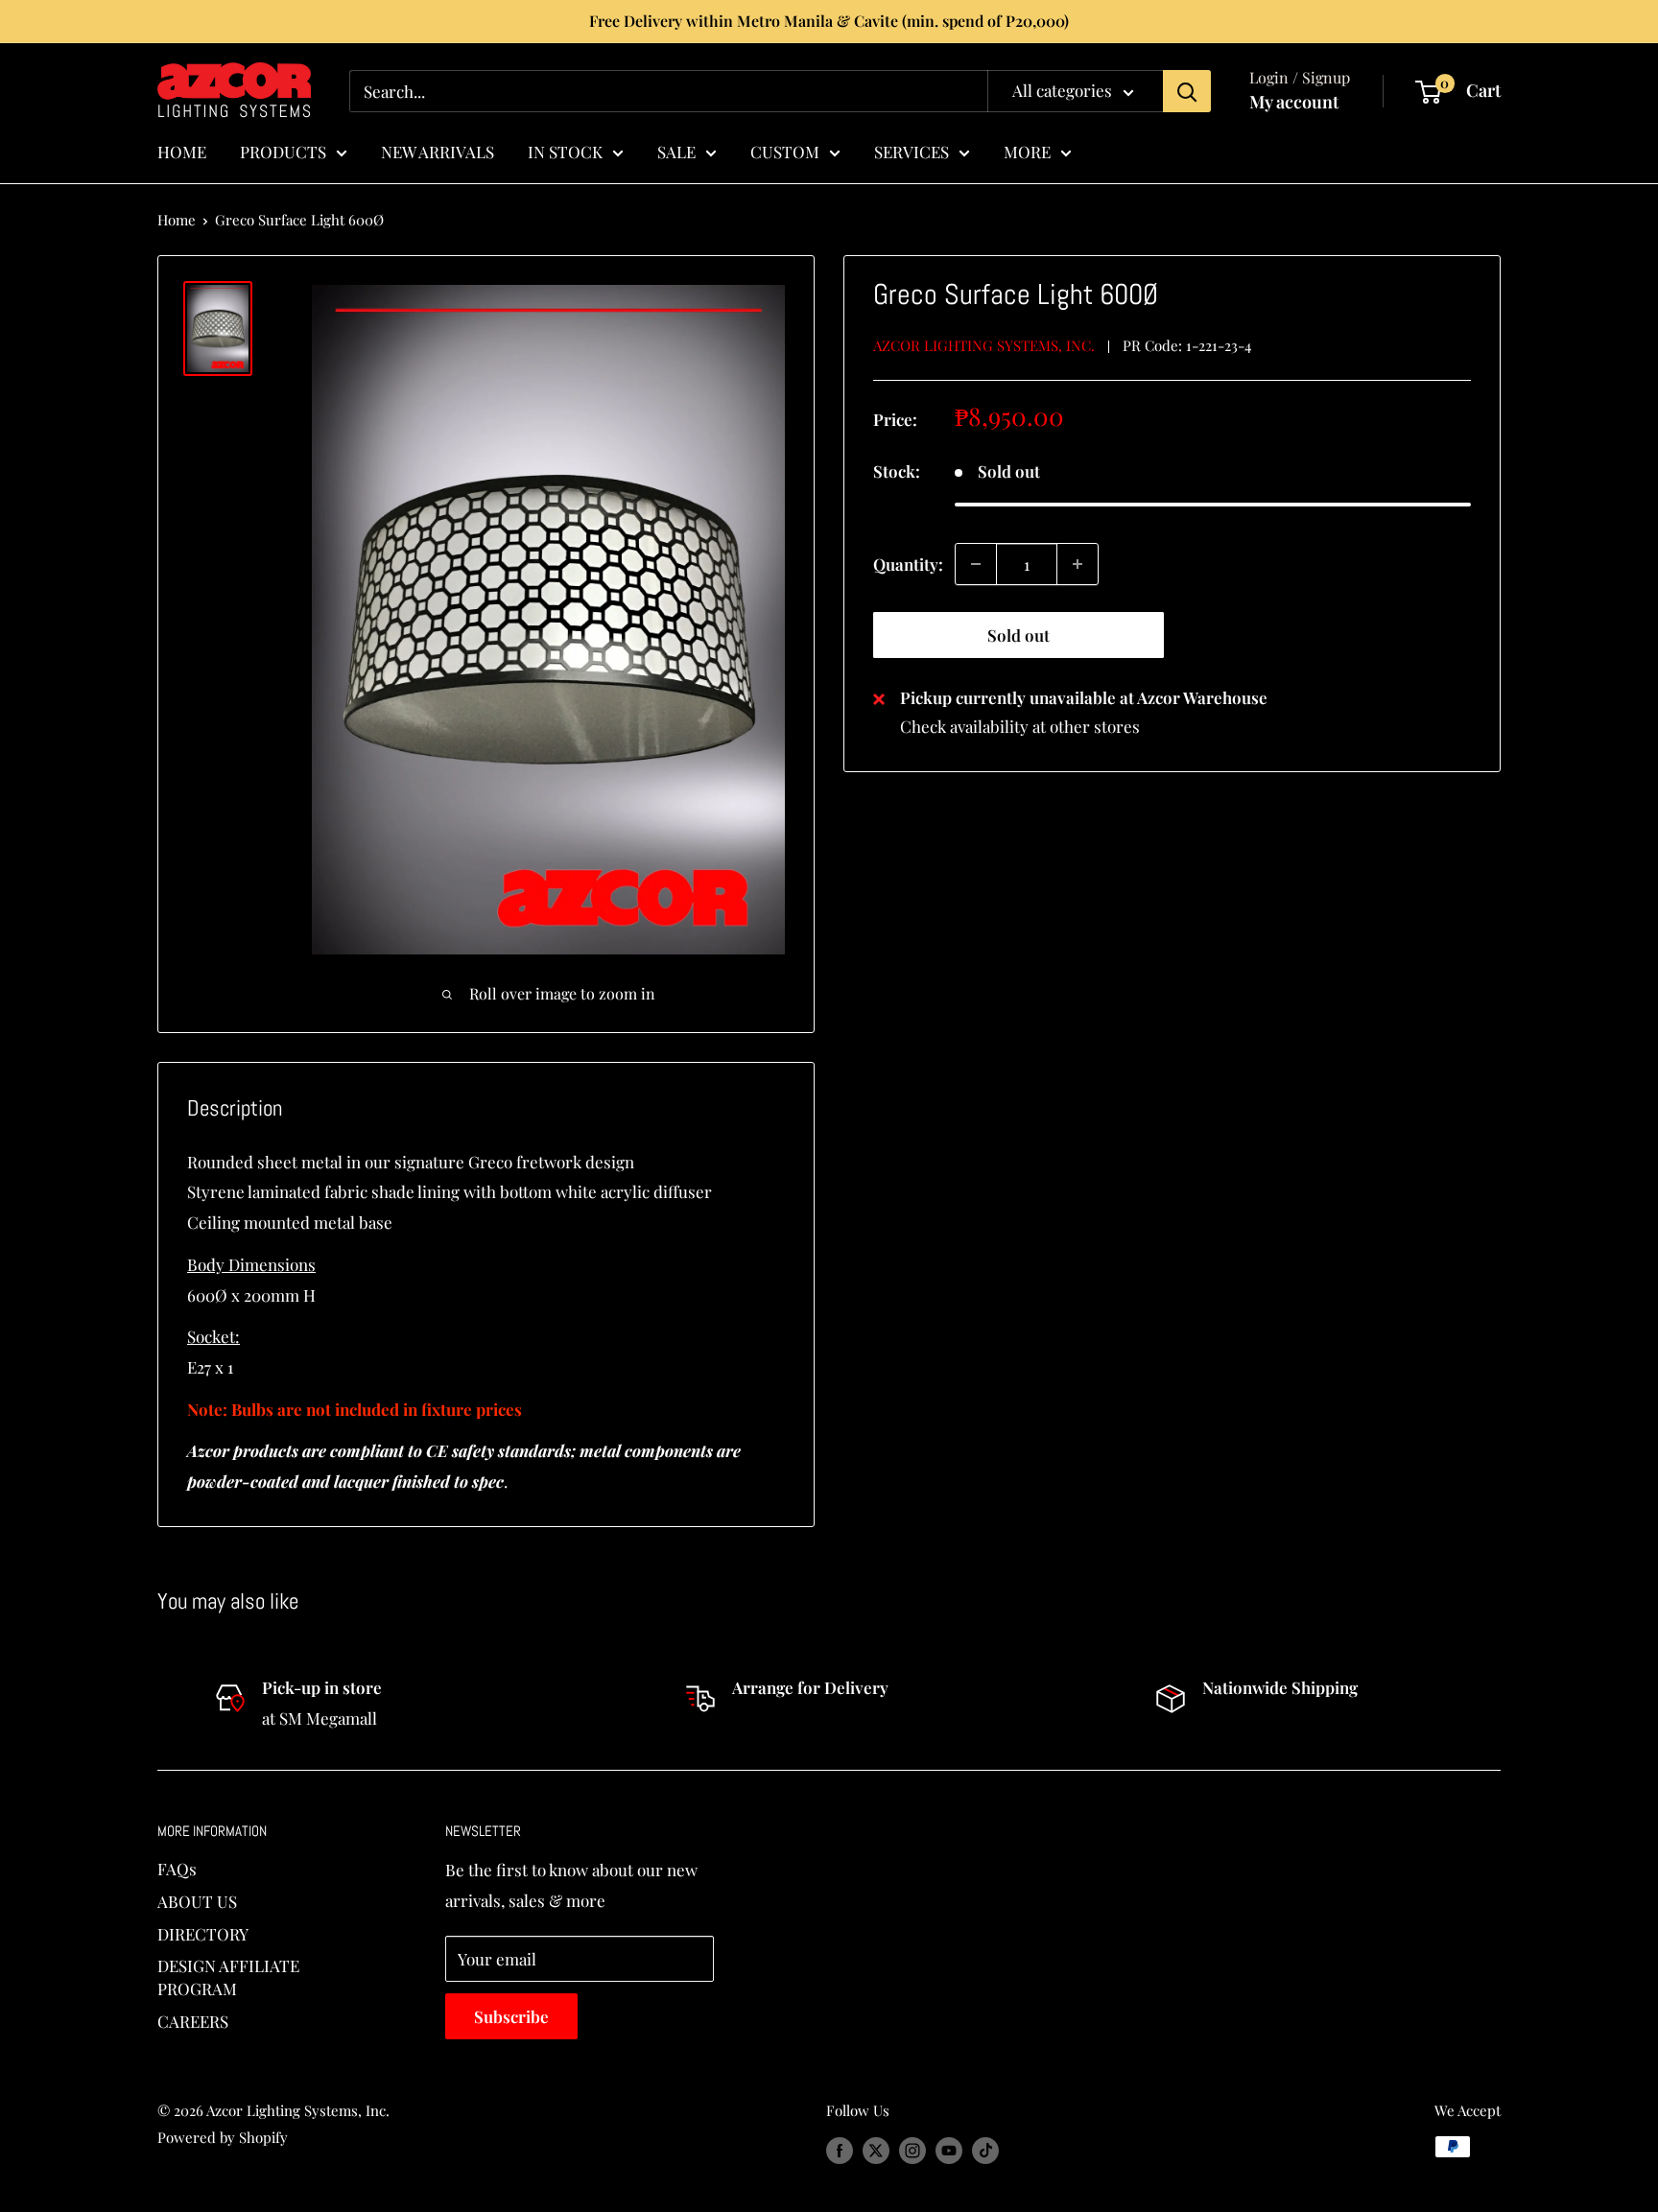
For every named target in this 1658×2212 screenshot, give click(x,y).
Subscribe (511, 2016)
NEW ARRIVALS (438, 151)
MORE (1027, 151)
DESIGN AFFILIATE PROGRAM (228, 1977)
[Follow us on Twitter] (876, 2150)
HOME (182, 151)
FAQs (177, 1869)
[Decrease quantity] (976, 564)
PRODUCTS (283, 151)
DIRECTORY (203, 1934)
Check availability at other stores (1020, 726)
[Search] (1187, 91)
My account (1294, 102)
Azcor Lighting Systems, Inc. (984, 345)
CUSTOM (785, 151)
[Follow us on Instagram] (912, 2150)
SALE (676, 151)
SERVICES (912, 151)
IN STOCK (565, 151)
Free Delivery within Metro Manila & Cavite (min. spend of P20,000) (829, 21)
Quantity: (908, 563)
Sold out (1018, 635)
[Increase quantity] (1078, 564)
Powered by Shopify (223, 2137)
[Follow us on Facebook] (840, 2150)
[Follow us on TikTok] (985, 2150)
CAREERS (193, 2021)
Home (177, 220)
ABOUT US (197, 1901)
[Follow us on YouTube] (949, 2150)
